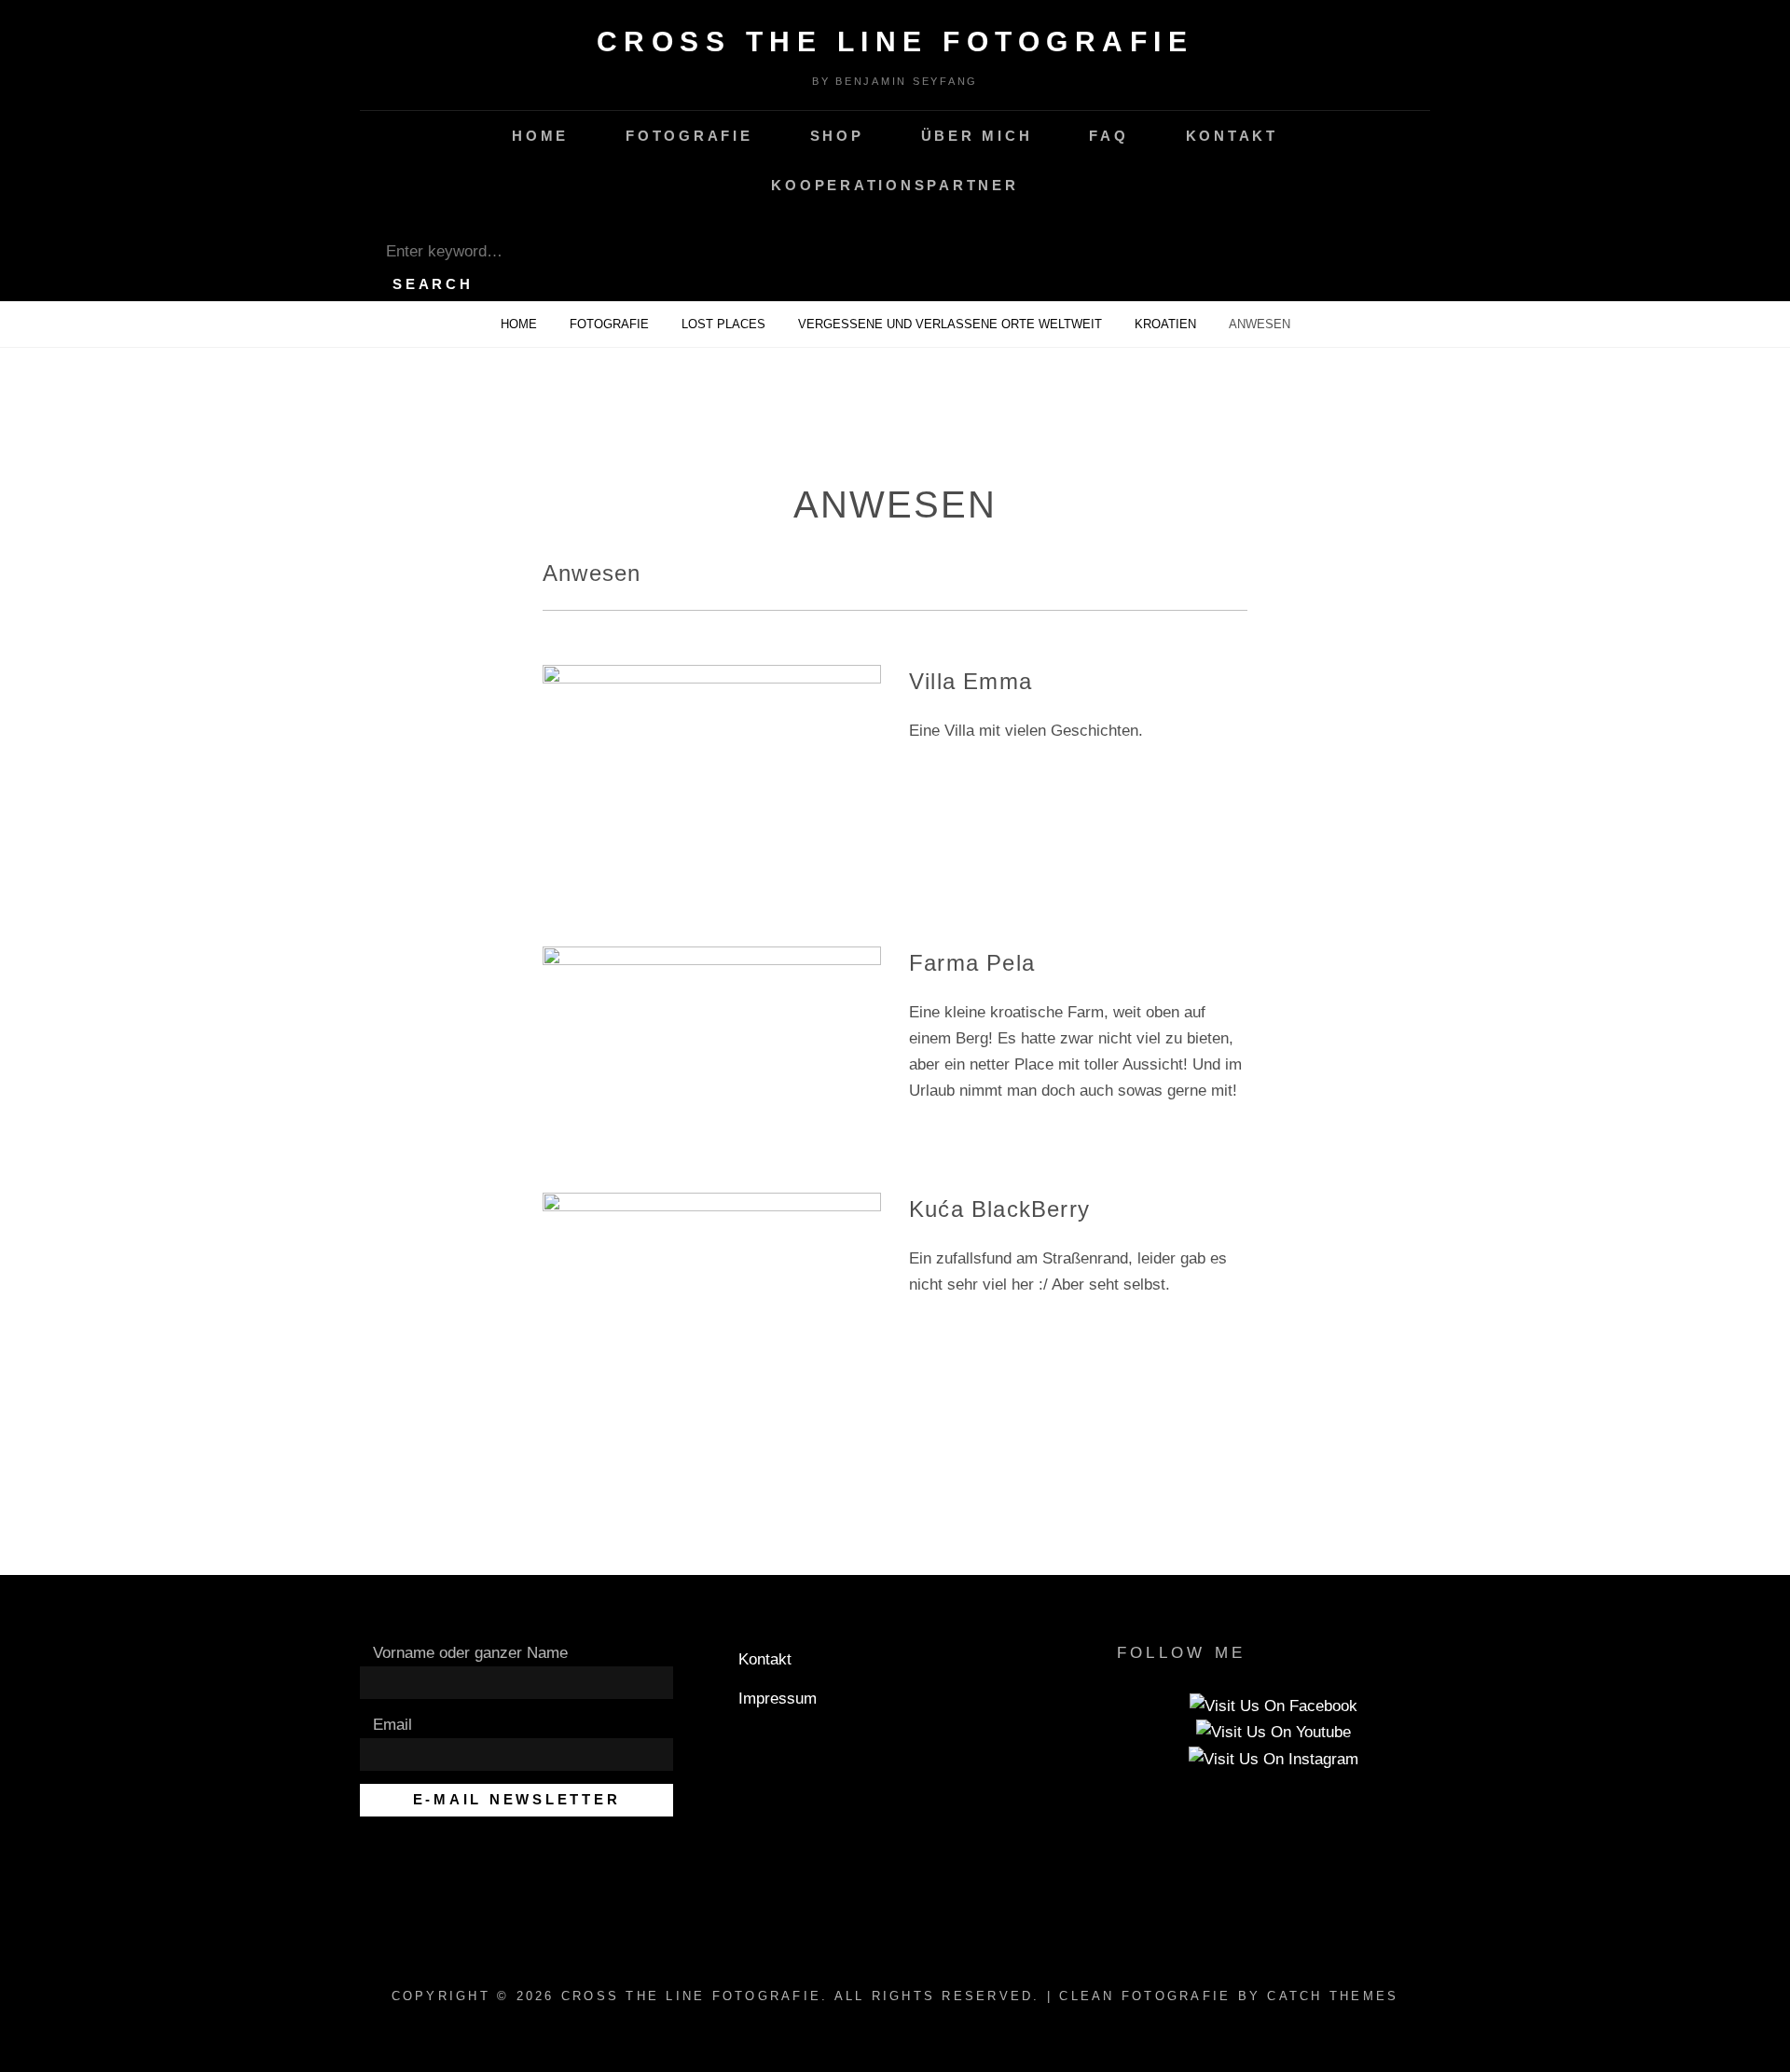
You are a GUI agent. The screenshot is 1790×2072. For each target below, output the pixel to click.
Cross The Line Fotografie (895, 41)
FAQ (1108, 136)
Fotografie (689, 136)
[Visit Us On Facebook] (1273, 1705)
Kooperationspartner (895, 185)
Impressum (778, 1699)
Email (392, 1725)
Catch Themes (1333, 1996)
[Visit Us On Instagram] (1273, 1758)
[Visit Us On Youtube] (1273, 1732)
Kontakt (1232, 136)
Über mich (977, 136)
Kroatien (1167, 324)
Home (540, 136)
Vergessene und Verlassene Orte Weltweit (952, 324)
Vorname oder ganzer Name (470, 1653)
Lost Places (725, 324)
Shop (837, 136)
